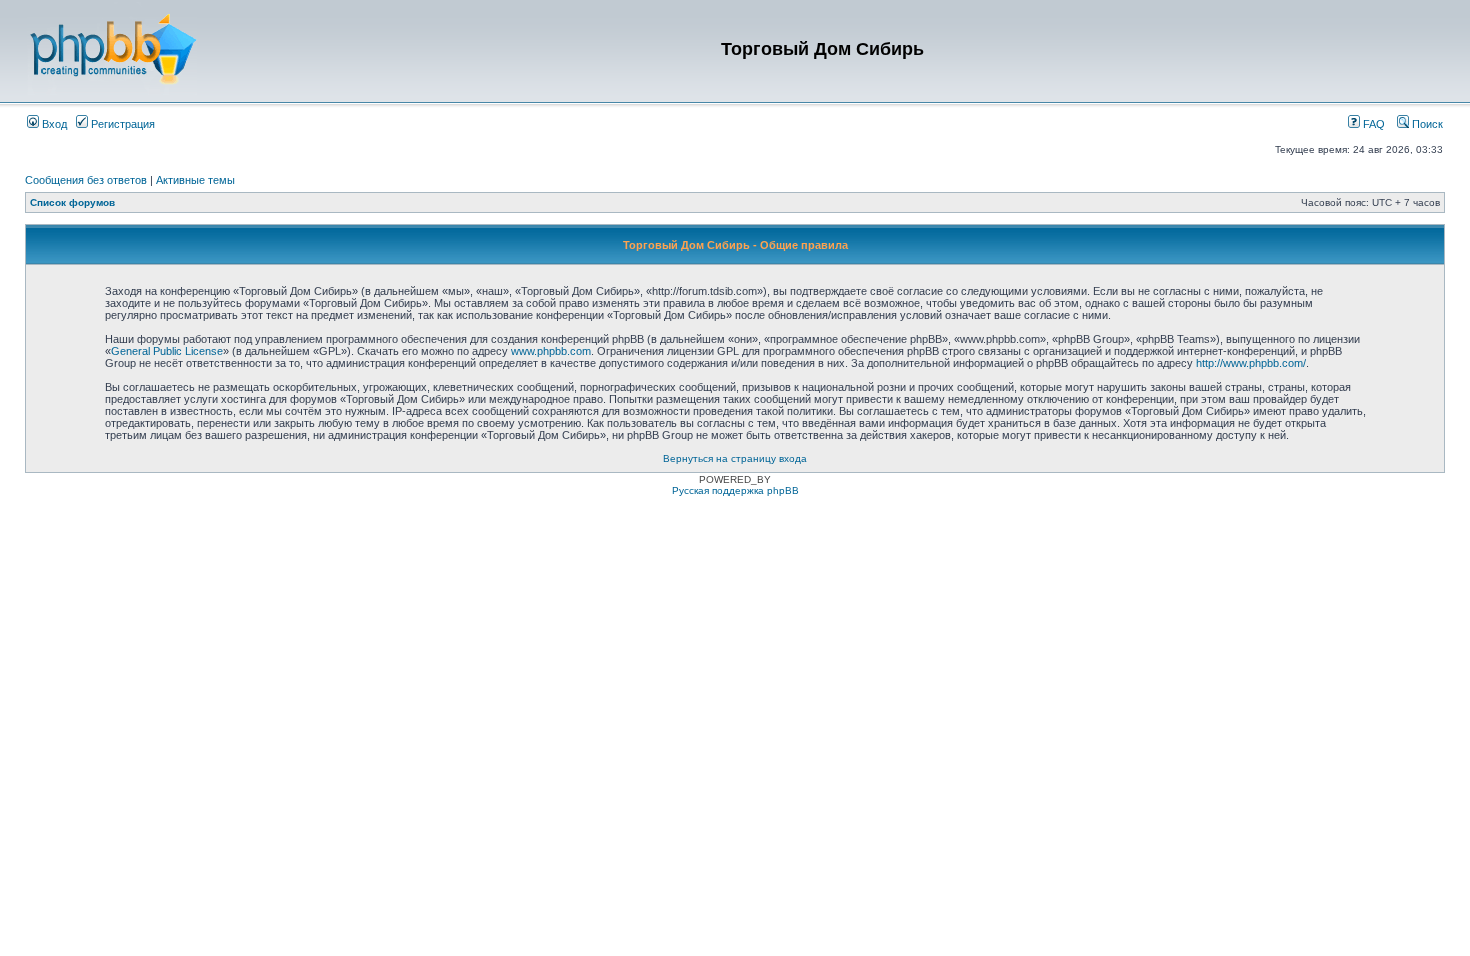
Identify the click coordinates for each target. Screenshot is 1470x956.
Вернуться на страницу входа (735, 458)
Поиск (1426, 124)
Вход (53, 124)
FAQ (1372, 124)
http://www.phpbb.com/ (1251, 363)
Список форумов (72, 202)
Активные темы (195, 180)
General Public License (167, 351)
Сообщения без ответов (86, 180)
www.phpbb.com (551, 351)
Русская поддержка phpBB (735, 490)
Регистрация (121, 124)
